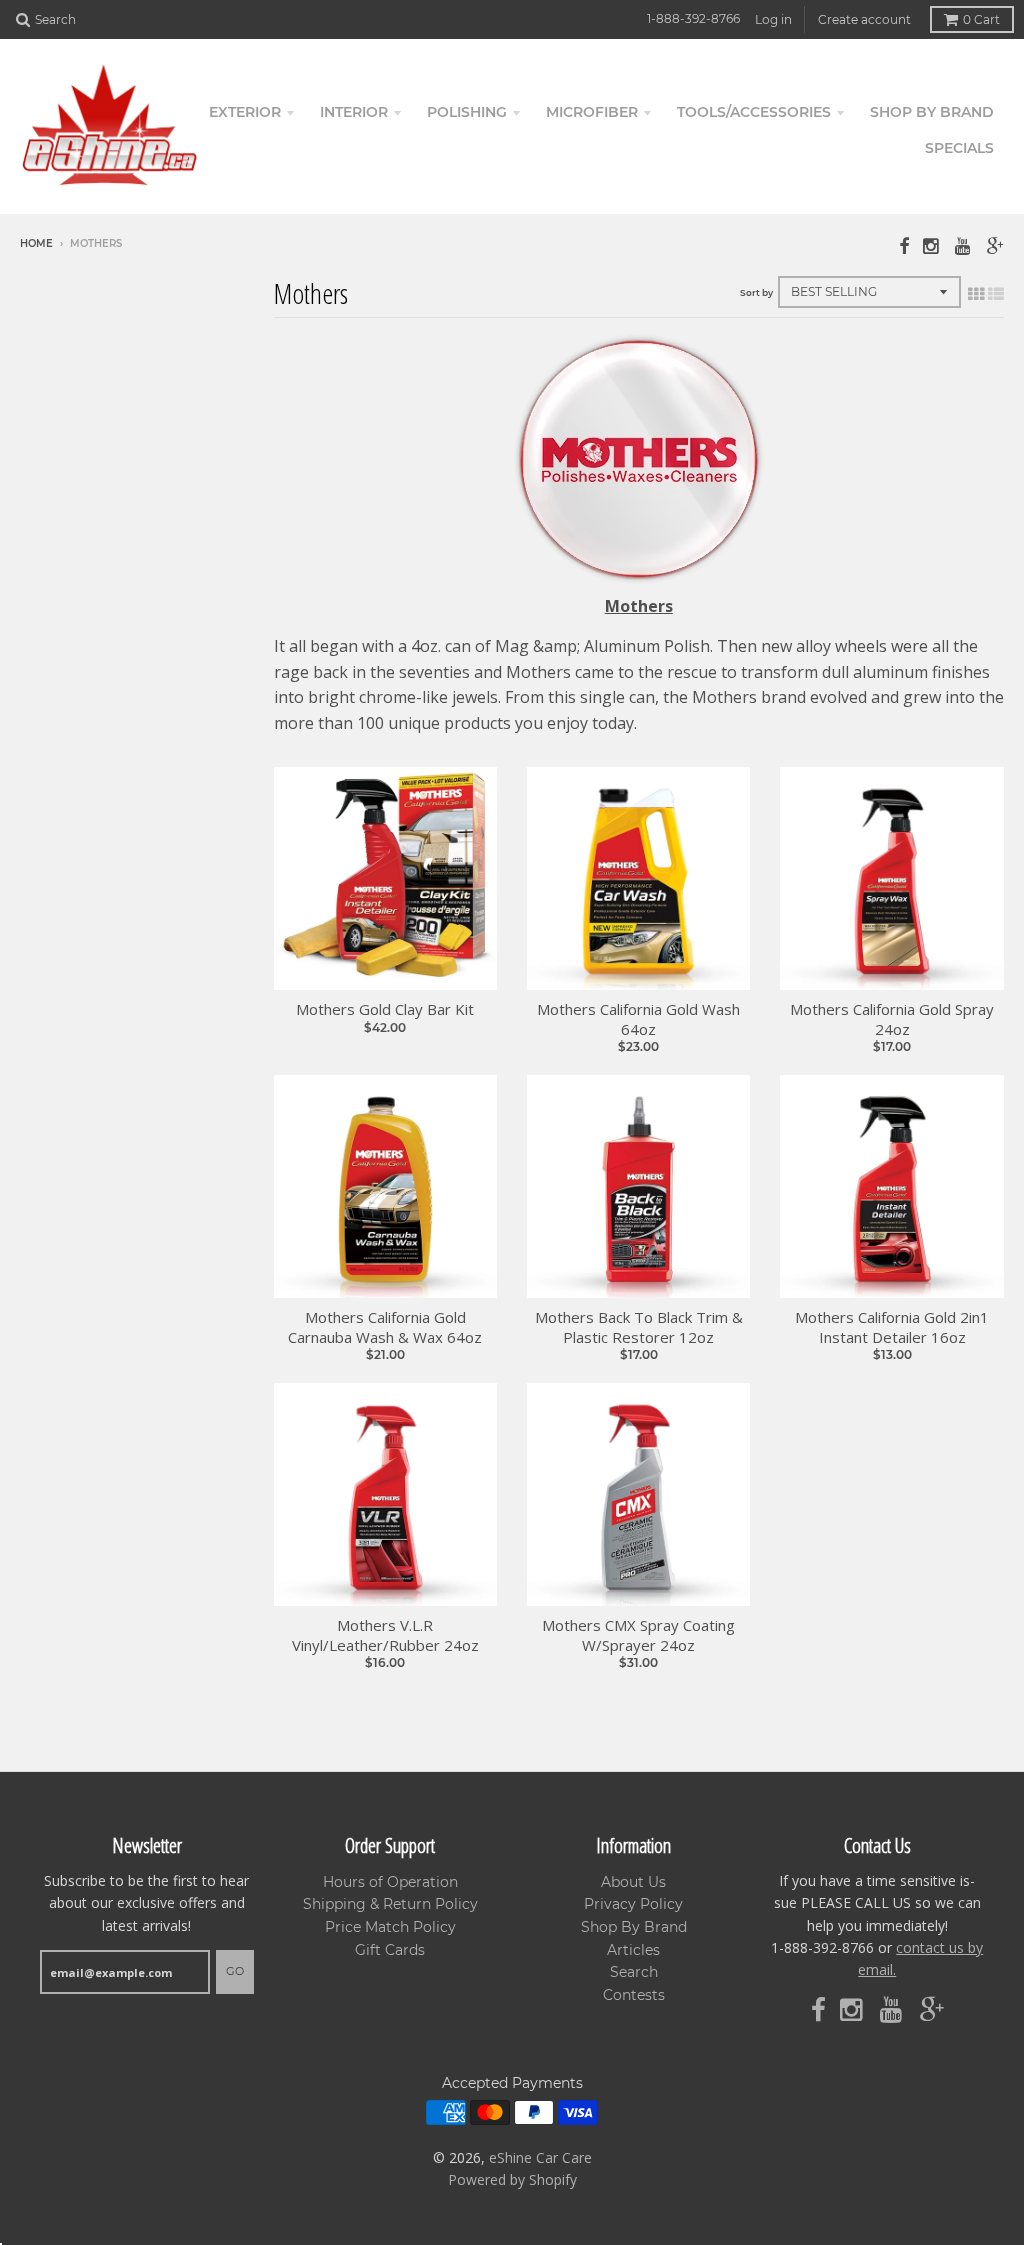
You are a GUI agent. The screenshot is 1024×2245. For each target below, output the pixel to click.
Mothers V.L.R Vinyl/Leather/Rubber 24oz (385, 1635)
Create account (864, 19)
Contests (634, 1995)
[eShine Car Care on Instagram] (932, 245)
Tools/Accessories (754, 112)
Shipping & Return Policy (390, 1904)
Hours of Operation (390, 1882)
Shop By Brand (634, 1927)
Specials (959, 148)
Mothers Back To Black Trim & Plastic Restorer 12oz (639, 1327)
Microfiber (592, 112)
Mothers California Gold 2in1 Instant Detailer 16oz (892, 1327)
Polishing (467, 112)
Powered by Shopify (512, 2179)
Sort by (756, 292)
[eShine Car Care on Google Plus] (995, 245)
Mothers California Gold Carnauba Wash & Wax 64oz (385, 1327)
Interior (354, 112)
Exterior (245, 112)
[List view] (996, 294)
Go (235, 1971)
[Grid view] (976, 294)
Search (634, 1972)
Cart (981, 19)
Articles (633, 1950)
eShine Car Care (540, 2157)
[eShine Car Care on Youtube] (964, 245)
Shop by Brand (932, 112)
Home (36, 243)
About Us (633, 1882)
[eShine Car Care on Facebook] (904, 245)
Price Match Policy (390, 1927)
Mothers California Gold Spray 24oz (892, 1019)
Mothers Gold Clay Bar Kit (385, 1009)
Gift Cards (390, 1950)
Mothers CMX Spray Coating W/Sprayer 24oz (638, 1635)
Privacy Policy (633, 1904)
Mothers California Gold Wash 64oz (638, 1019)
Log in (773, 19)
